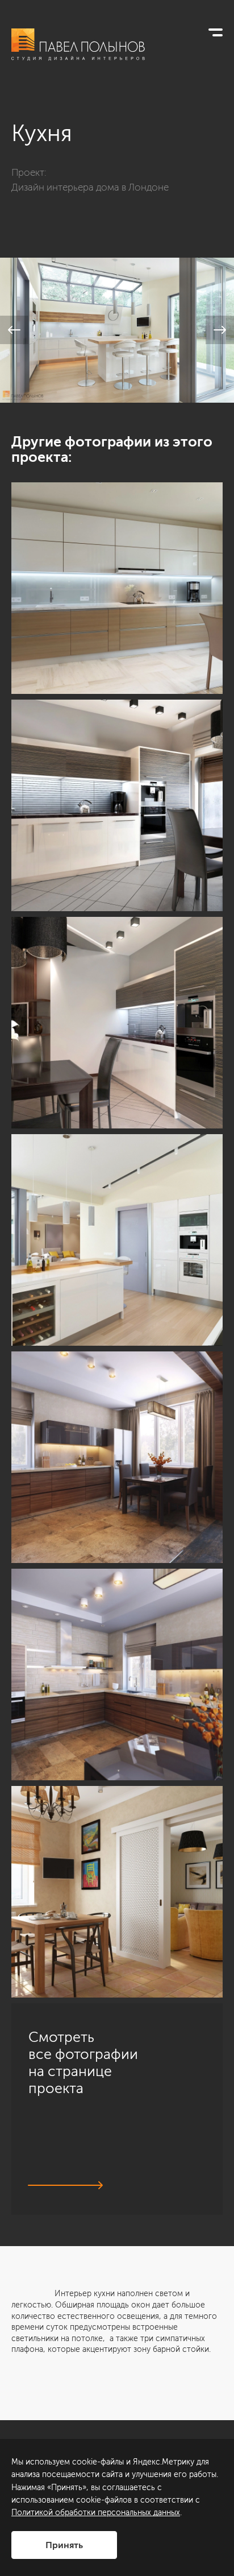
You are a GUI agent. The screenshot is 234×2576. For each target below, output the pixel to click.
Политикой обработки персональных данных (96, 2513)
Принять (64, 2545)
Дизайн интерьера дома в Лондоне (90, 187)
